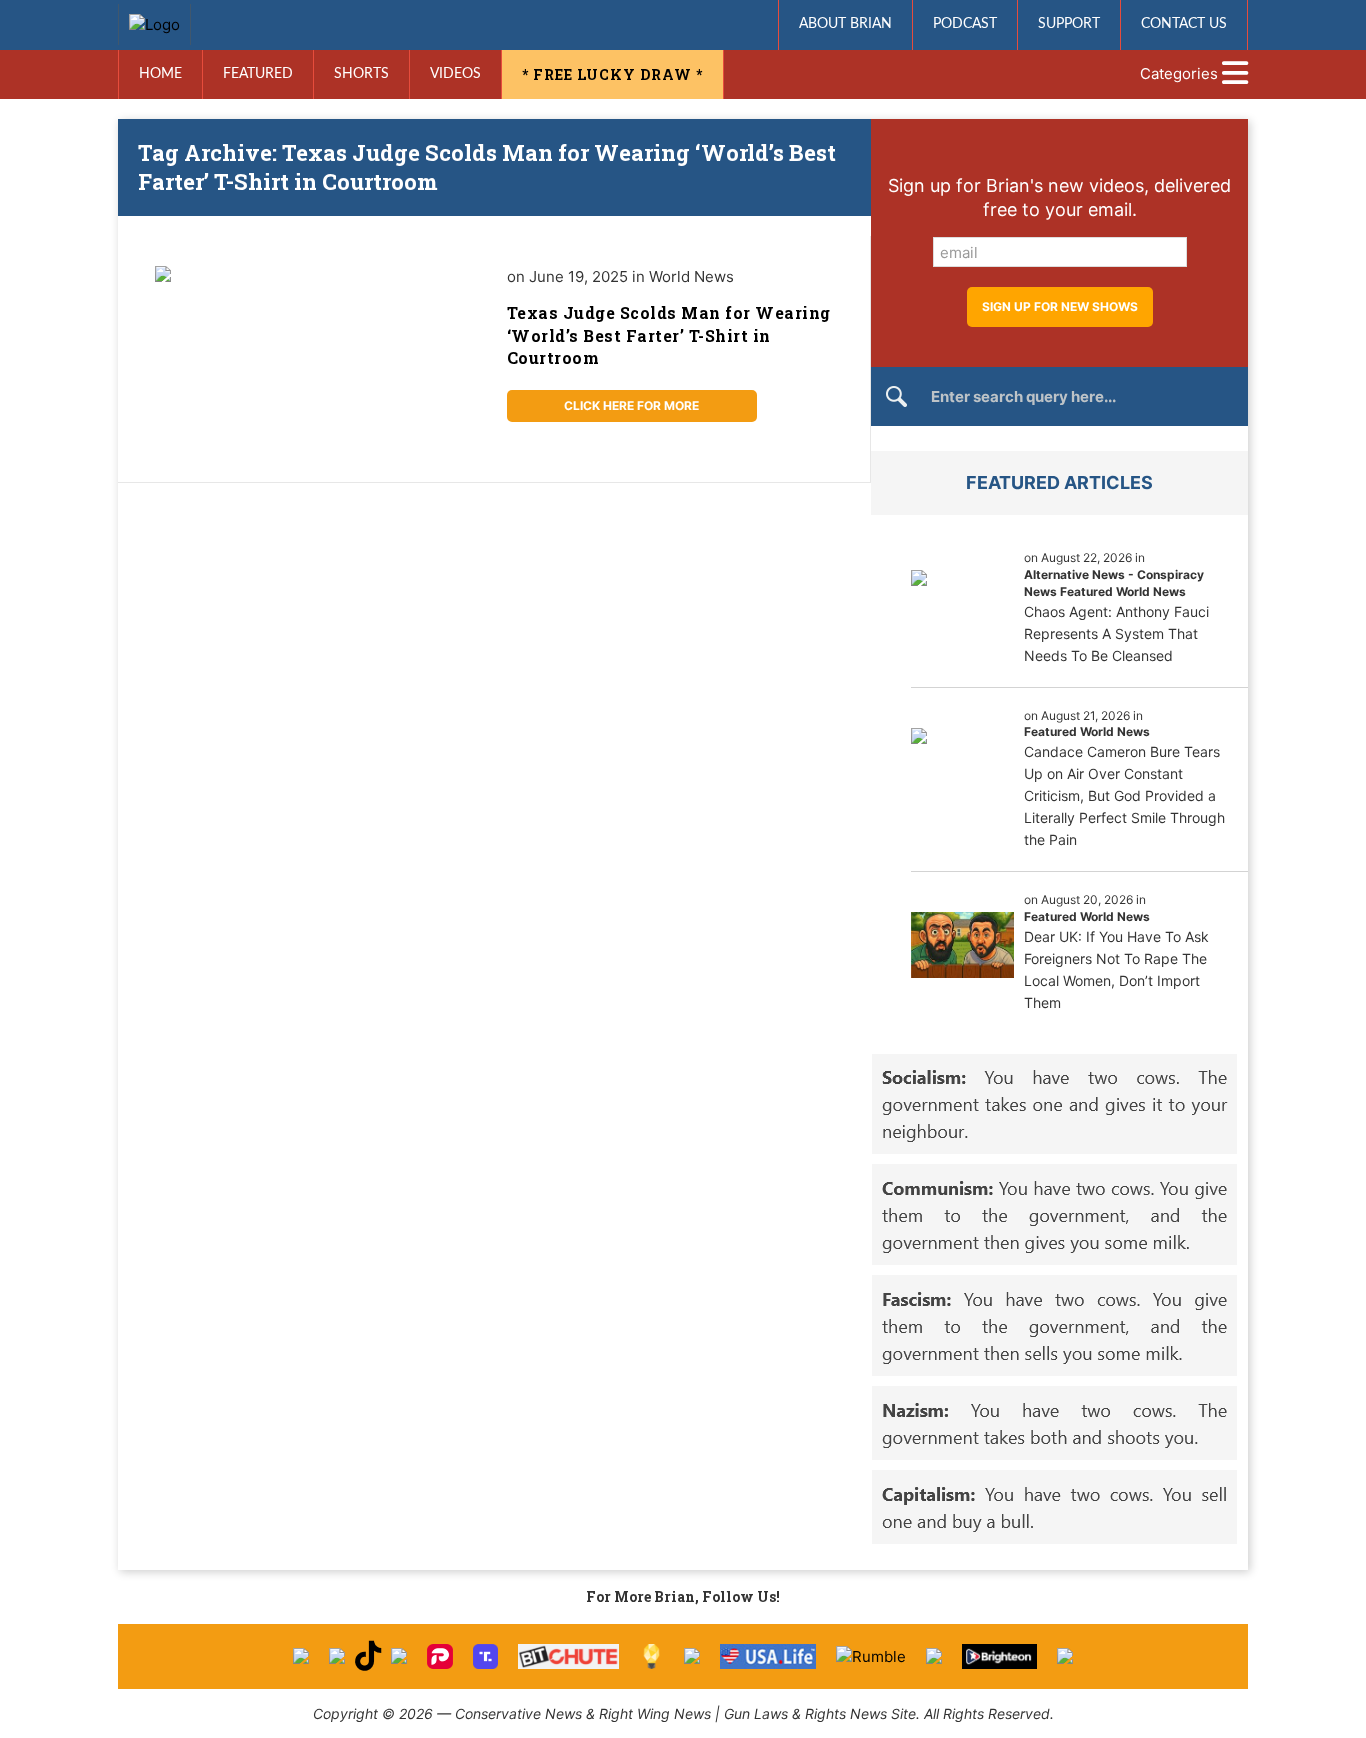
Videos (455, 74)
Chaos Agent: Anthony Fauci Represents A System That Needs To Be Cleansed (1116, 633)
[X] (337, 1656)
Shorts (361, 74)
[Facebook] (301, 1656)
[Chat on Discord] (1065, 1656)
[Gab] (692, 1656)
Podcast (965, 24)
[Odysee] (934, 1656)
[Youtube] (399, 1656)
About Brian (845, 24)
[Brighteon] (999, 1656)
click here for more (631, 405)
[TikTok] (368, 1656)
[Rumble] (871, 1656)
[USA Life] (768, 1656)
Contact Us (1184, 24)
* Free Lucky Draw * (612, 74)
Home (160, 74)
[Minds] (651, 1656)
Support (1069, 24)
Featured (258, 74)
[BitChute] (568, 1656)
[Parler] (439, 1656)
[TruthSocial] (485, 1656)
